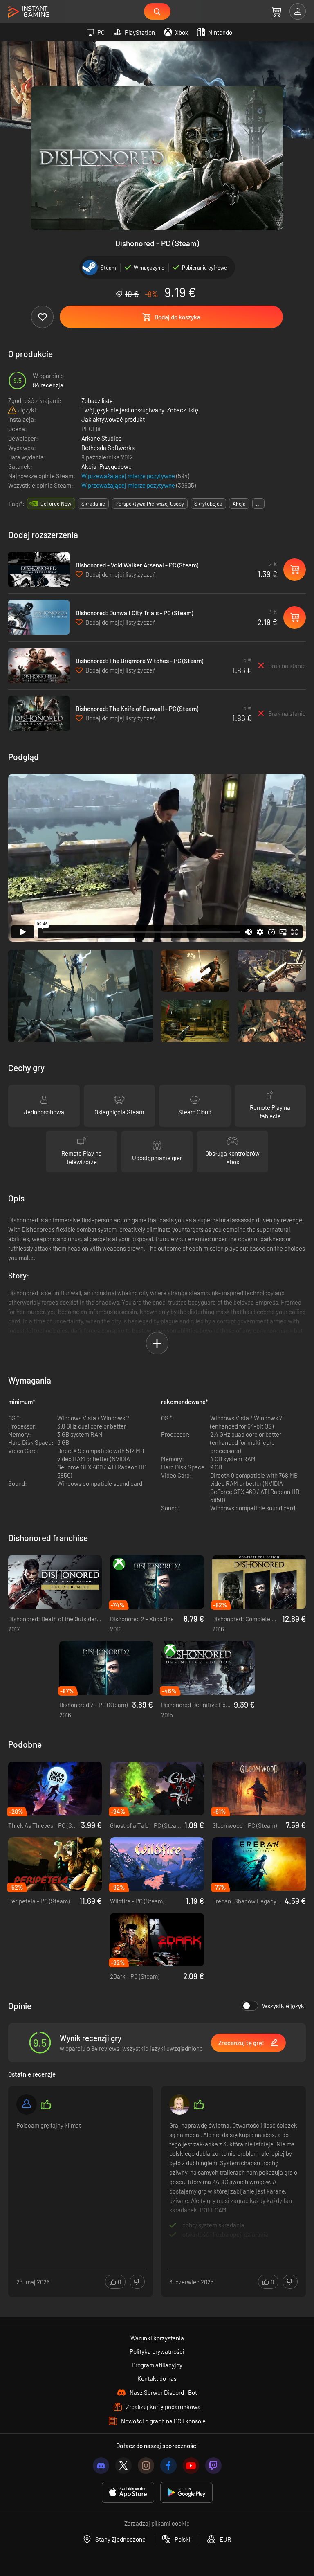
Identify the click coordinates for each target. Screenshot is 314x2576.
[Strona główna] (29, 12)
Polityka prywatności (157, 2351)
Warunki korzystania (157, 2338)
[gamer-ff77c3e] (27, 2104)
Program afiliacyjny (157, 2365)
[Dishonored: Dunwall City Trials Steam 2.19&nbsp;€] (39, 617)
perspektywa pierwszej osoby (150, 504)
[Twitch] (213, 2466)
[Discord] (101, 2466)
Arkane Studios (101, 438)
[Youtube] (191, 2466)
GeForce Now (56, 504)
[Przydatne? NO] (137, 2282)
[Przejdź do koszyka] (276, 11)
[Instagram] (146, 2466)
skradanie (93, 504)
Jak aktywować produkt (113, 419)
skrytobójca (208, 504)
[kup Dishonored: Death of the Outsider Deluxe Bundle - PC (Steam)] (55, 1582)
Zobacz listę (97, 400)
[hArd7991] (179, 2104)
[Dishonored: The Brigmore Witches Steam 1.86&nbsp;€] (39, 666)
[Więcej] (81, 2182)
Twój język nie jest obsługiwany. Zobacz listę (140, 410)
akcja (239, 504)
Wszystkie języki (284, 2006)
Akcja (89, 466)
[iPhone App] (128, 2492)
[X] (123, 2466)
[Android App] (186, 2492)
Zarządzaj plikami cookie (157, 2523)
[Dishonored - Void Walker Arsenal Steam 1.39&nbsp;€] (39, 569)
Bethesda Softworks (108, 448)
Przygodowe (116, 466)
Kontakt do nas (157, 2378)
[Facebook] (168, 2466)
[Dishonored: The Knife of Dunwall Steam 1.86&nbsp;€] (39, 713)
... (258, 504)
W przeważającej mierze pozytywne (129, 476)
